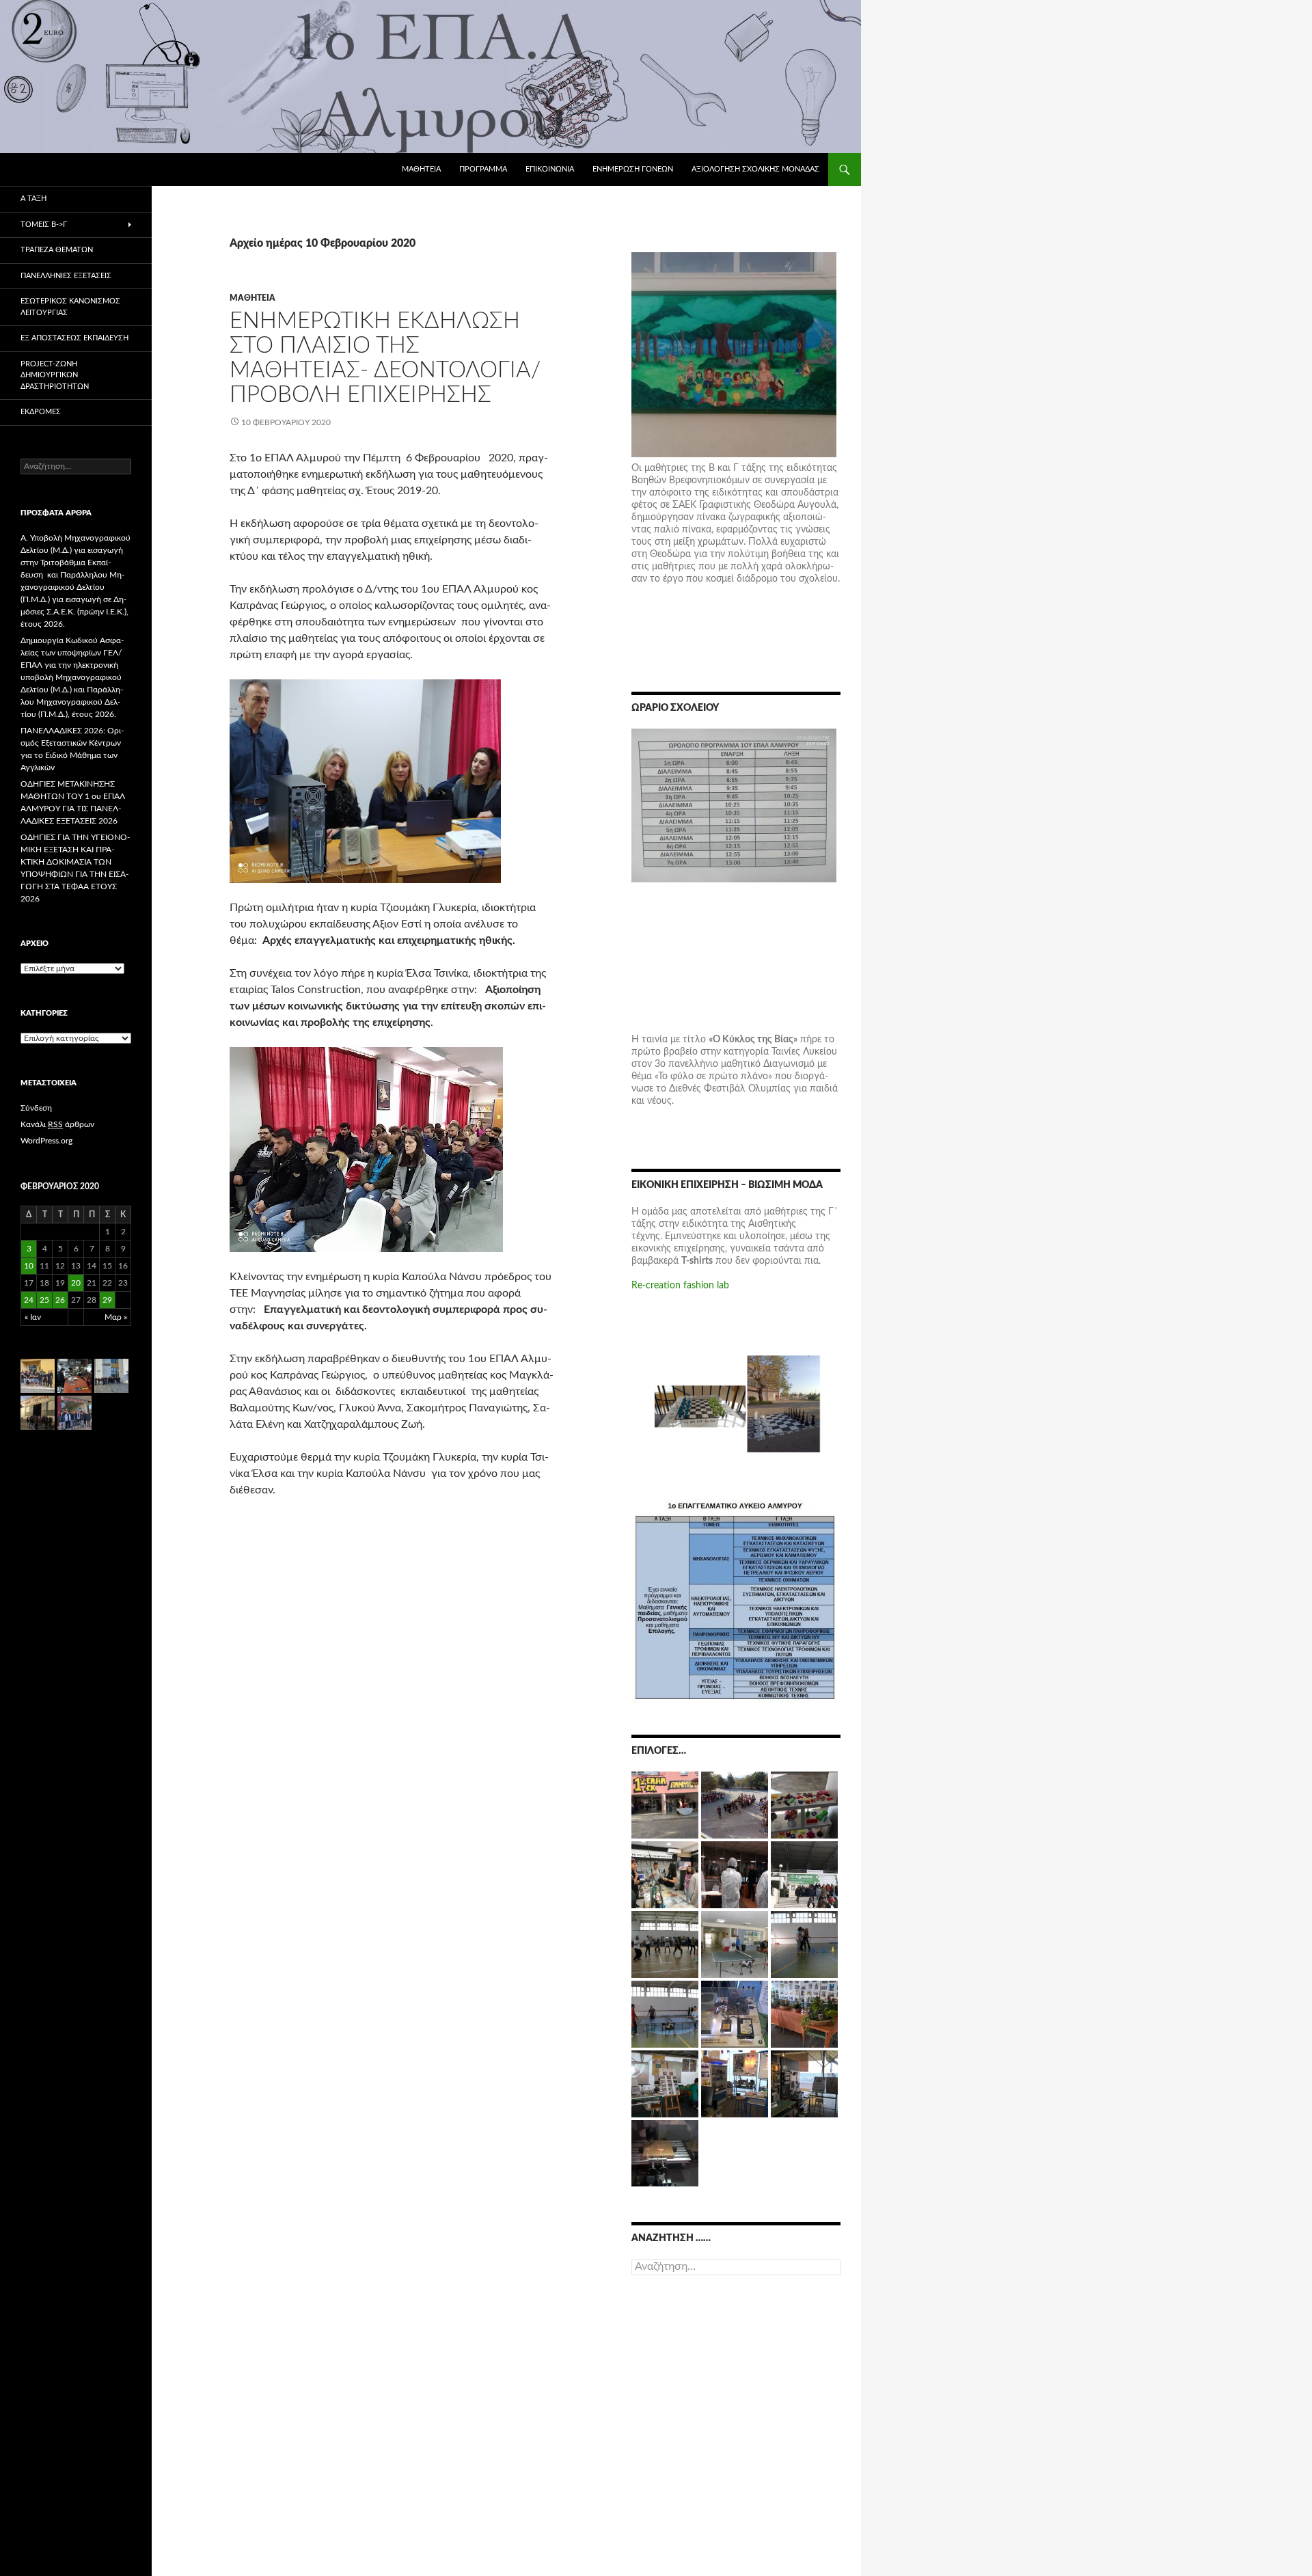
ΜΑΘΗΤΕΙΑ (421, 169)
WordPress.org (46, 1141)
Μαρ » (116, 1317)
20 (76, 1283)
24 (29, 1300)
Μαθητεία (252, 298)
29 (107, 1300)
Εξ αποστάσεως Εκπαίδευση (74, 338)
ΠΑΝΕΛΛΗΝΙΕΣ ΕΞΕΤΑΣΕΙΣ (66, 276)
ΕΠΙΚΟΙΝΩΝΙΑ (550, 169)
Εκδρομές (41, 412)
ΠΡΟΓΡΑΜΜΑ (483, 169)
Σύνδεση (36, 1108)
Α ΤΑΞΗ (33, 199)
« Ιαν (33, 1317)
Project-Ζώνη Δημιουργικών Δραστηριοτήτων (55, 375)
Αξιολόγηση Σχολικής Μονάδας (755, 169)
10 (29, 1266)
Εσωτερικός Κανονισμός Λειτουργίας (70, 307)
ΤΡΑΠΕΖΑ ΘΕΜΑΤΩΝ (57, 250)
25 (44, 1300)
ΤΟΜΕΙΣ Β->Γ (44, 225)
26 (60, 1300)
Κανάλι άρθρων (57, 1124)
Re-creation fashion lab (680, 1286)
